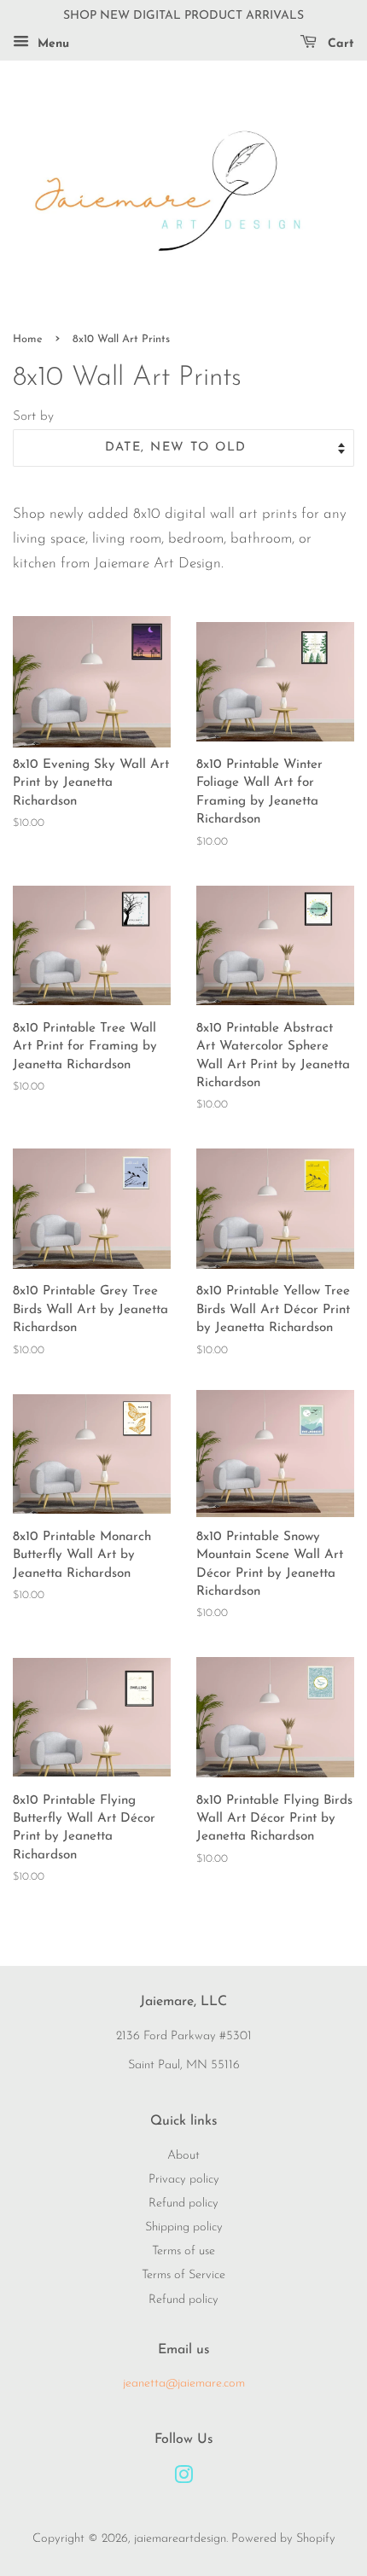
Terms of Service (183, 2275)
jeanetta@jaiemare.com (184, 2384)
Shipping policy (184, 2227)
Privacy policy (184, 2180)
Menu (51, 44)
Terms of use (183, 2251)
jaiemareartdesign (180, 2539)
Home (28, 339)
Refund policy (183, 2204)
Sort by (33, 417)
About (183, 2156)
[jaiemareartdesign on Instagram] (183, 2479)
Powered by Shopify (283, 2539)
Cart (339, 44)
